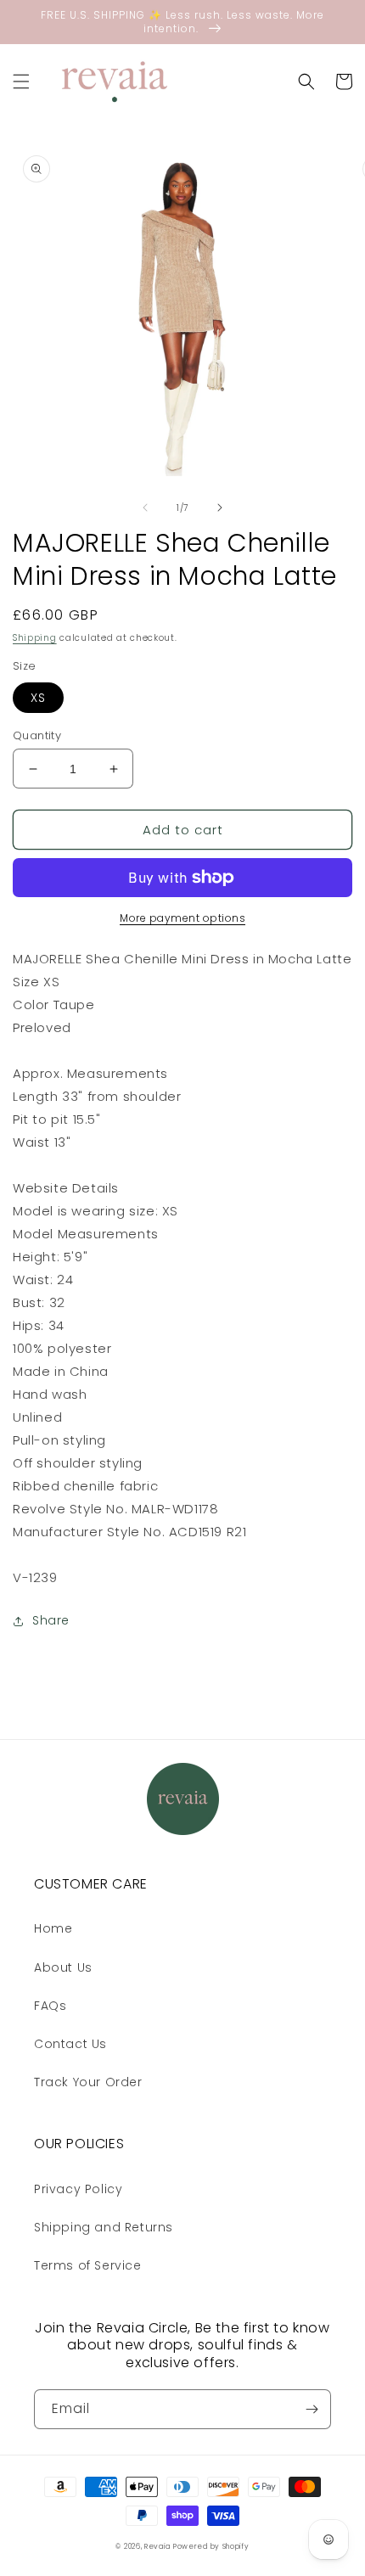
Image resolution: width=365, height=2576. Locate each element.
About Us (63, 1967)
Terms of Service (88, 2265)
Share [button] (51, 1620)
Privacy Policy (78, 2189)
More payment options (182, 918)
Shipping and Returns (104, 2227)
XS (38, 698)
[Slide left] (145, 508)
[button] (21, 81)
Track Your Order (88, 2082)
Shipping (35, 638)
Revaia (157, 2546)
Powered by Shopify (211, 2546)
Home (53, 1928)
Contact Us (70, 2044)
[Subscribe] (312, 2409)
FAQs (50, 2006)
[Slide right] (220, 508)
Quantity (37, 735)
